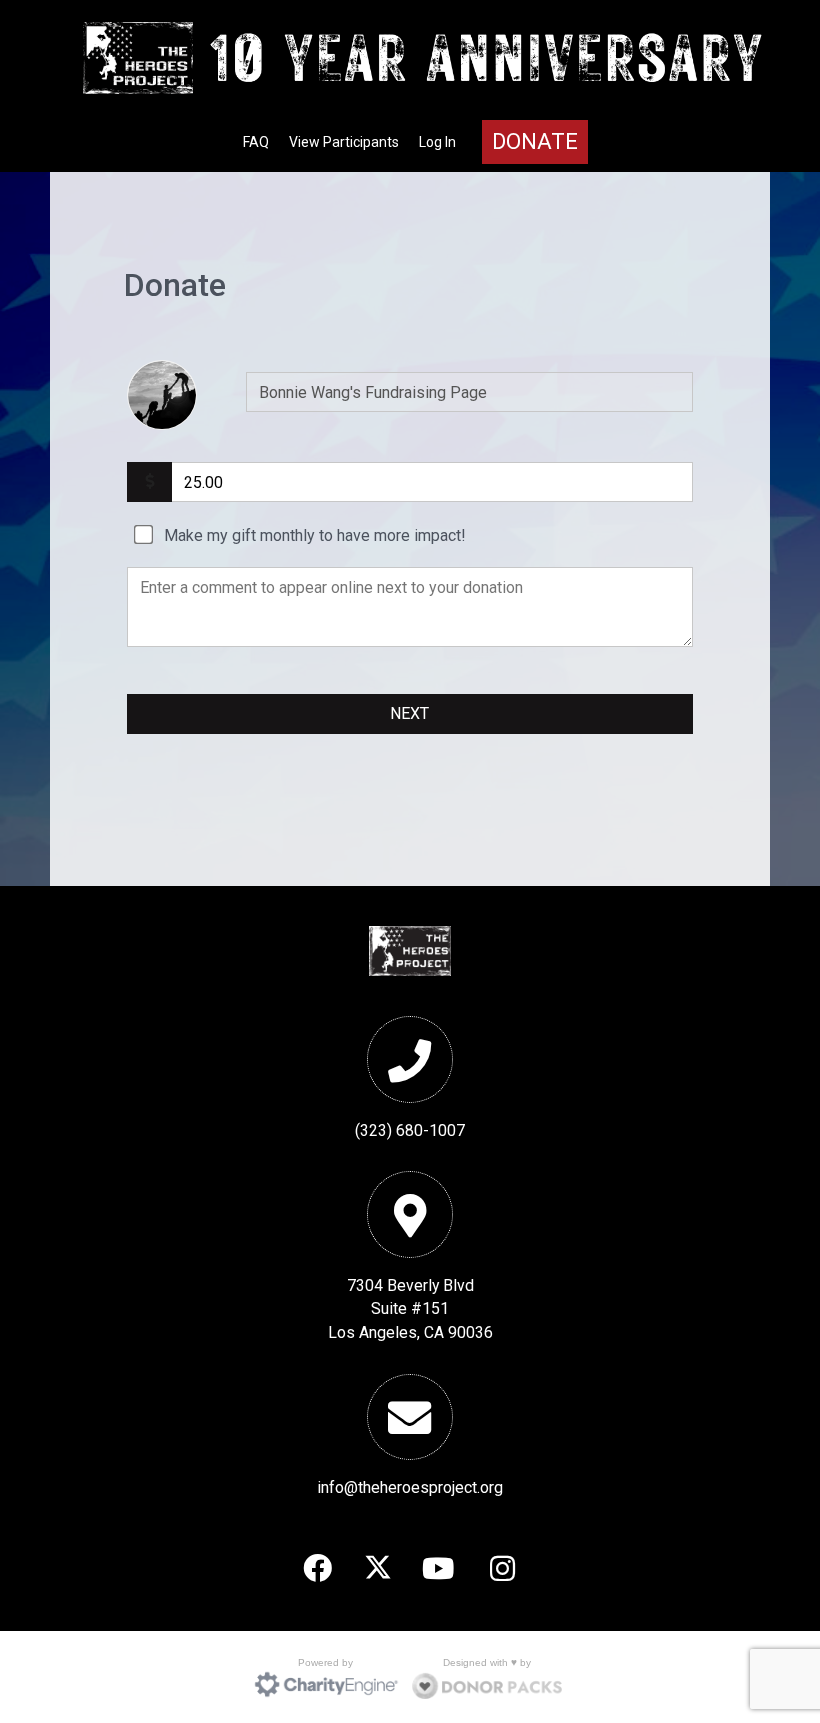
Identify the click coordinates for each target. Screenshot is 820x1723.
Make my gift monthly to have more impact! (315, 535)
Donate (535, 141)
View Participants (344, 142)
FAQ (256, 142)
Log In (437, 142)
